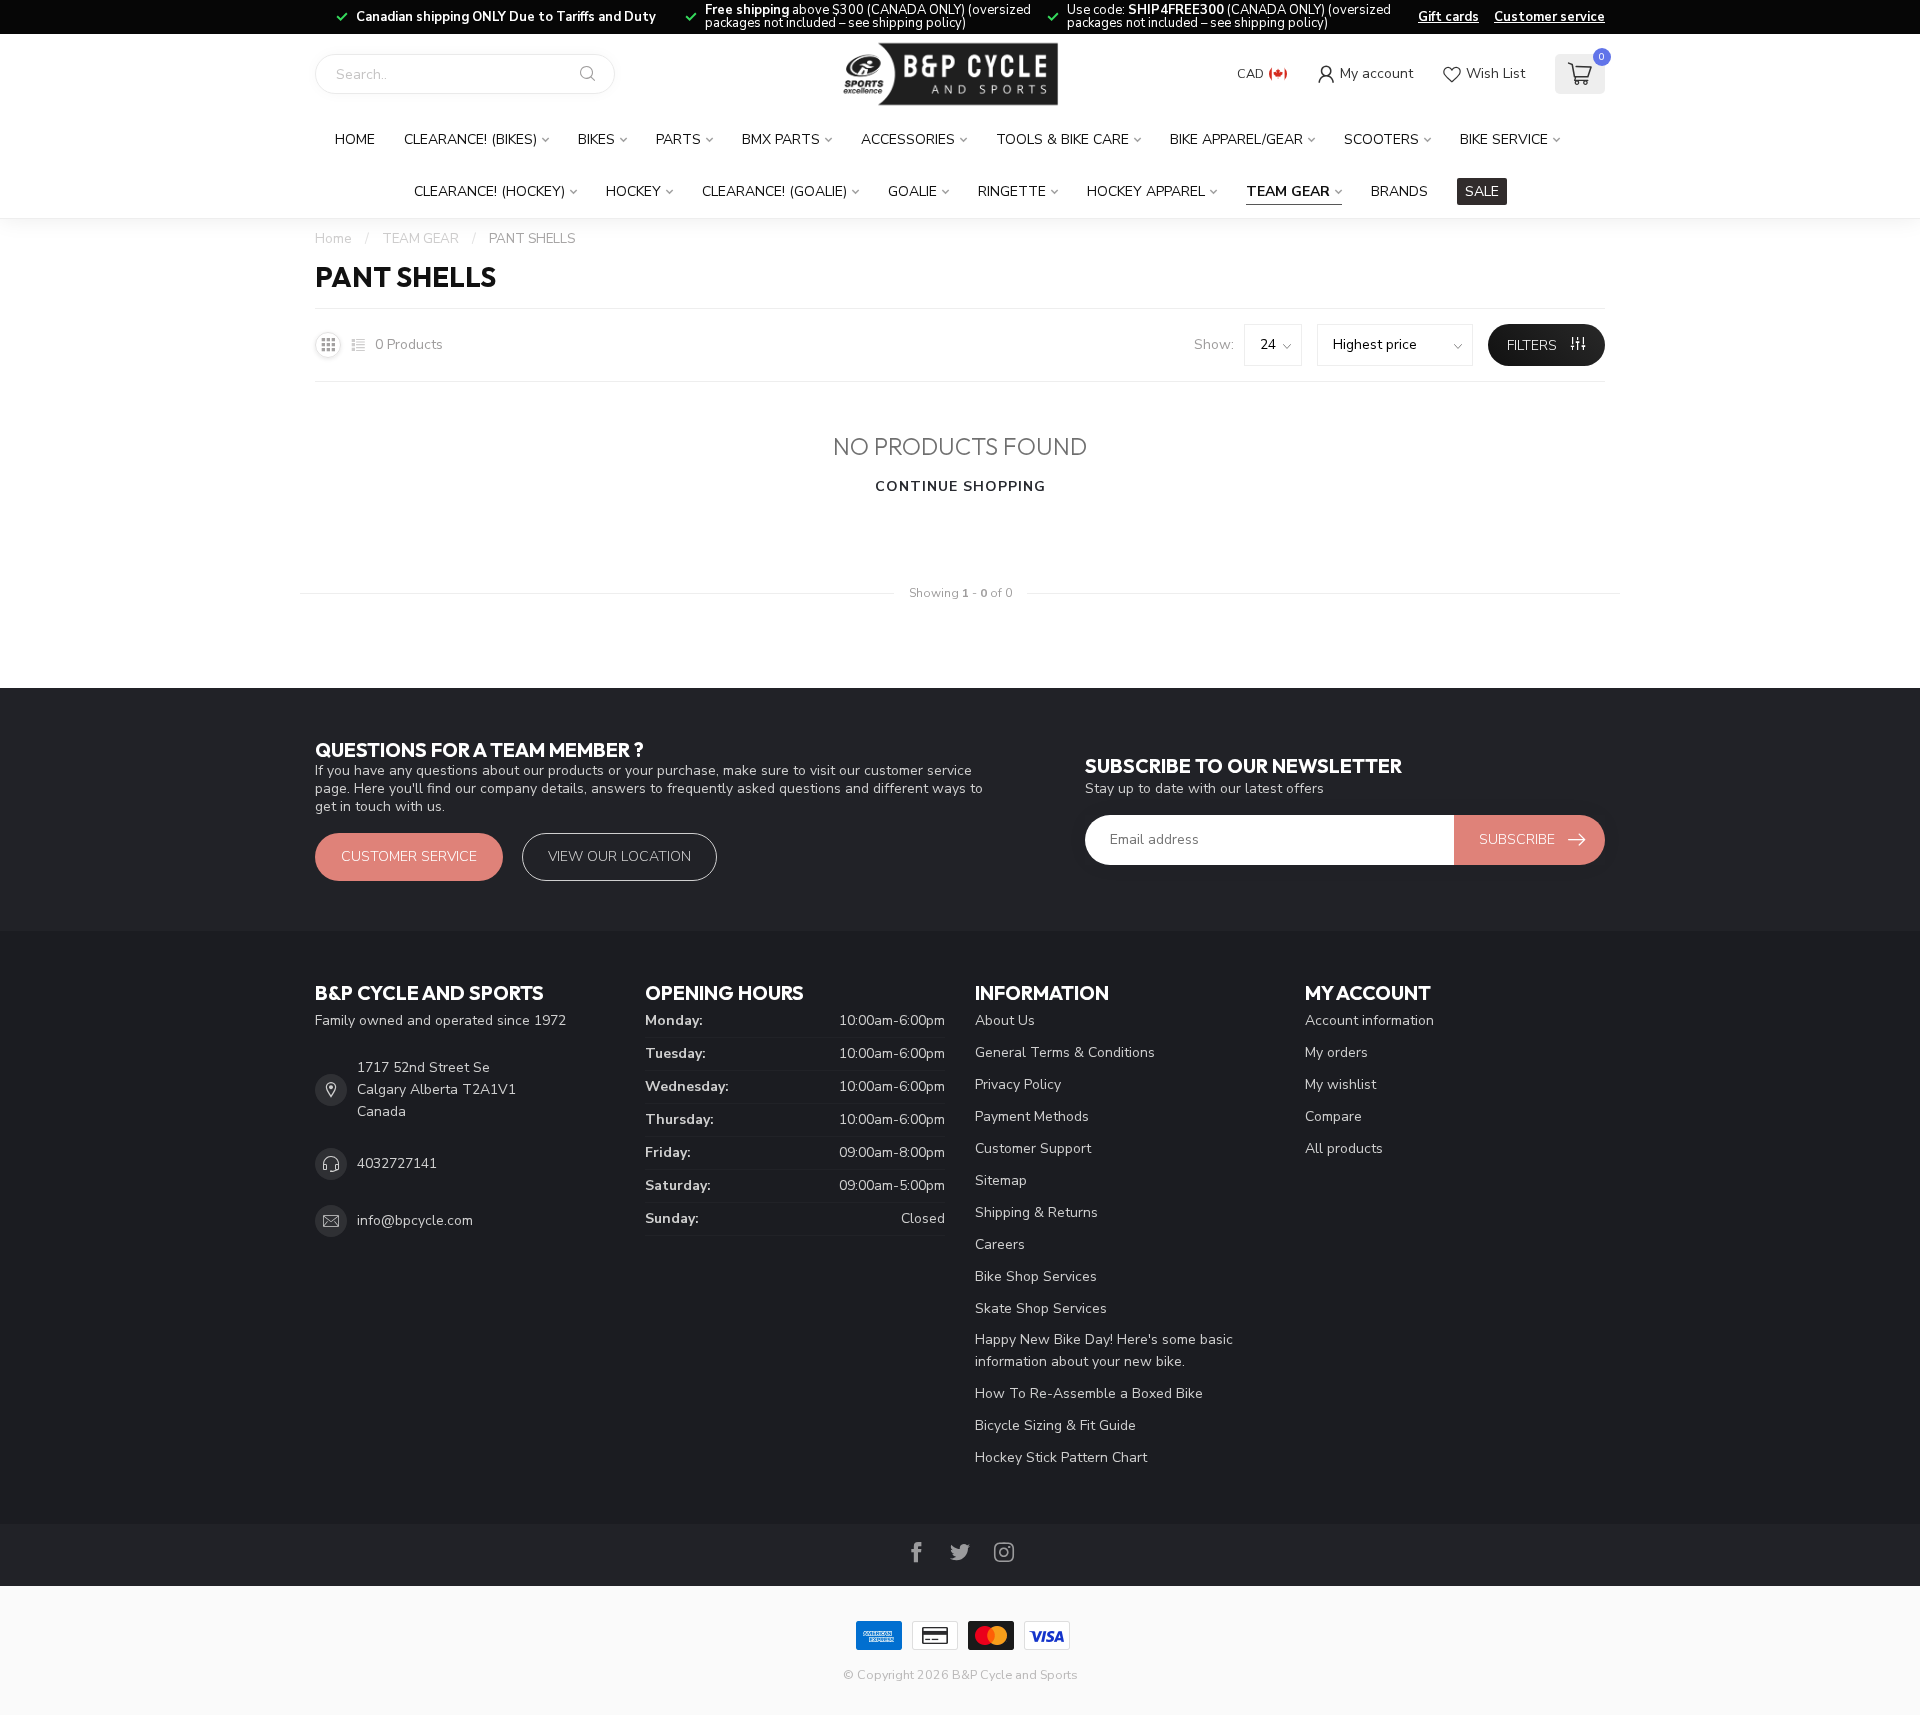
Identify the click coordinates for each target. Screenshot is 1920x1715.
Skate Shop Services (1041, 1308)
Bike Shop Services (1036, 1276)
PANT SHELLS (532, 239)
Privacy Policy (1018, 1084)
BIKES (596, 139)
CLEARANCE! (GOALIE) (774, 191)
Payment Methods (1032, 1116)
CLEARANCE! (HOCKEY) (489, 191)
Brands (1399, 191)
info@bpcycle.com (415, 1220)
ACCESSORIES (908, 139)
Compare (1333, 1116)
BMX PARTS (781, 139)
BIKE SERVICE (1504, 139)
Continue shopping (960, 486)
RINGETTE (1012, 191)
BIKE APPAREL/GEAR (1236, 139)
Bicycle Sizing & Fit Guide (1055, 1425)
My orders (1336, 1052)
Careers (1000, 1244)
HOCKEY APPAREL (1146, 191)
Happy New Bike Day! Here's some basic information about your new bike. (1104, 1350)
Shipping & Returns (1036, 1212)
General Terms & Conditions (1065, 1052)
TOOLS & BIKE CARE (1062, 139)
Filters (1534, 345)
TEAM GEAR (1288, 191)
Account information (1369, 1020)
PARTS (678, 139)
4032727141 (397, 1163)
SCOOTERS (1381, 139)
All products (1344, 1148)
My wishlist (1340, 1084)
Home (355, 139)
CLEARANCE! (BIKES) (470, 139)
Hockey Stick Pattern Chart (1061, 1457)
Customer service (1549, 17)
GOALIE (912, 191)
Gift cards (1448, 17)
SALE (1482, 191)
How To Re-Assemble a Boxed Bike (1089, 1393)
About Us (1005, 1020)
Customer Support (1033, 1148)
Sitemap (1001, 1180)
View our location (619, 856)
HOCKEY (633, 191)
